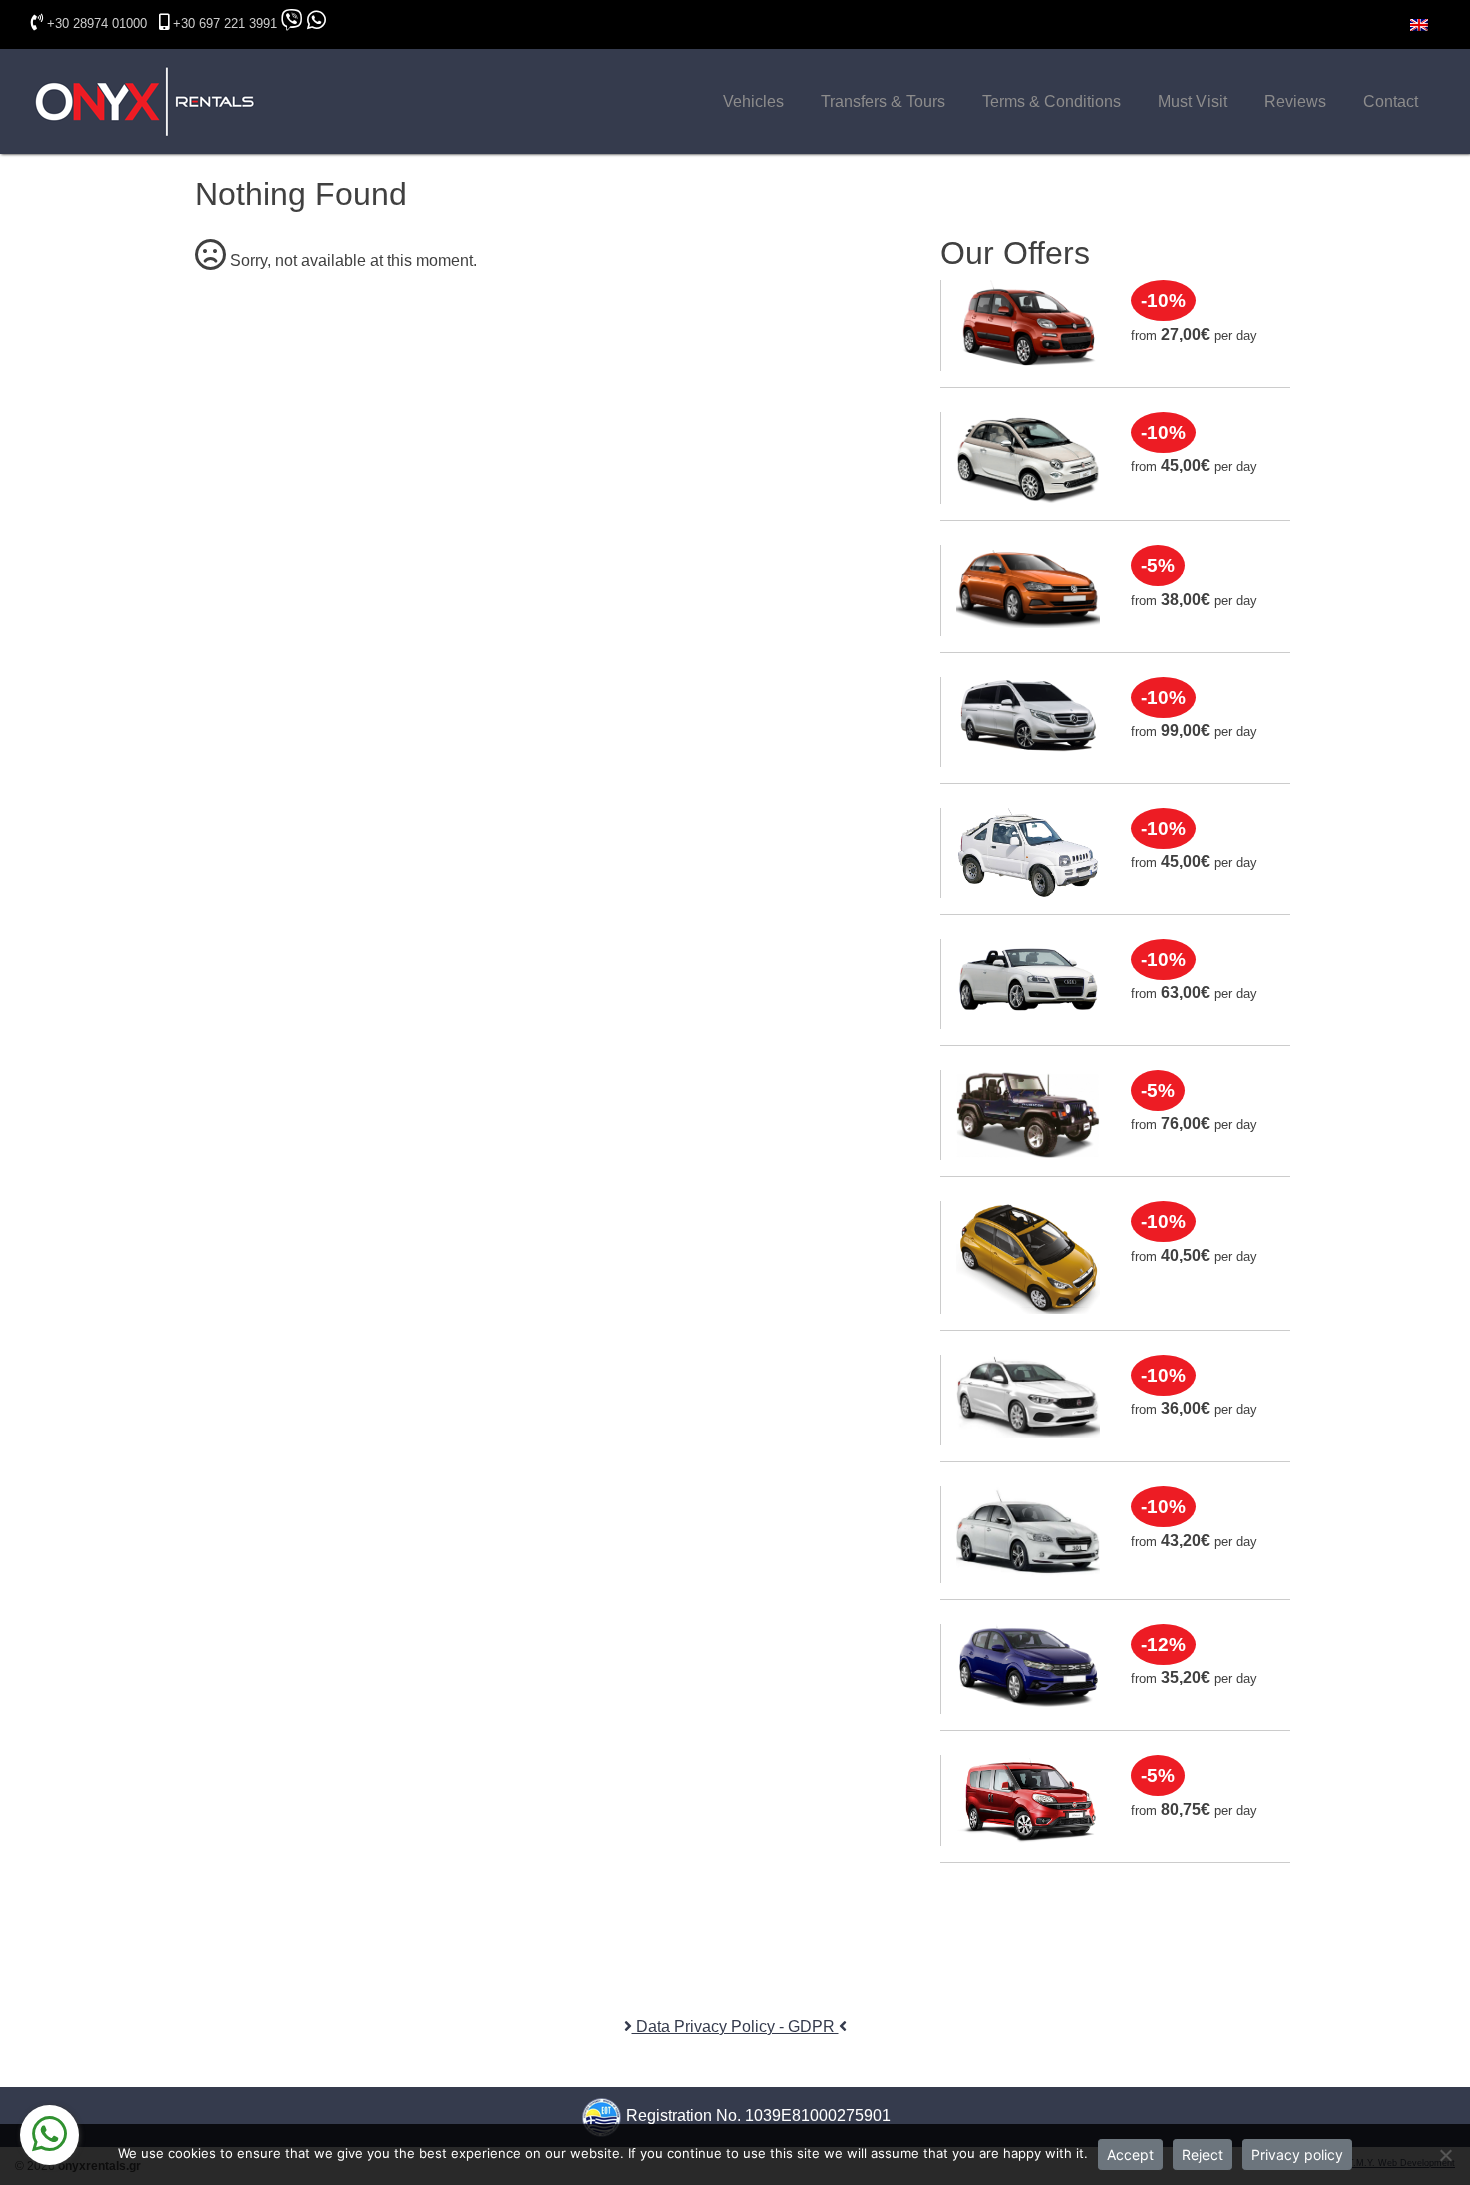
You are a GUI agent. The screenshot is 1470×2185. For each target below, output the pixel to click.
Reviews (1295, 101)
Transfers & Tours (883, 101)
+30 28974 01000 (97, 23)
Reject (1202, 2154)
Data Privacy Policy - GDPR (735, 2026)
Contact (1390, 101)
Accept (1130, 2154)
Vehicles (753, 101)
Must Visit (1192, 101)
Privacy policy (1297, 2154)
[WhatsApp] (49, 2135)
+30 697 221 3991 (225, 23)
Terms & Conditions (1051, 101)
